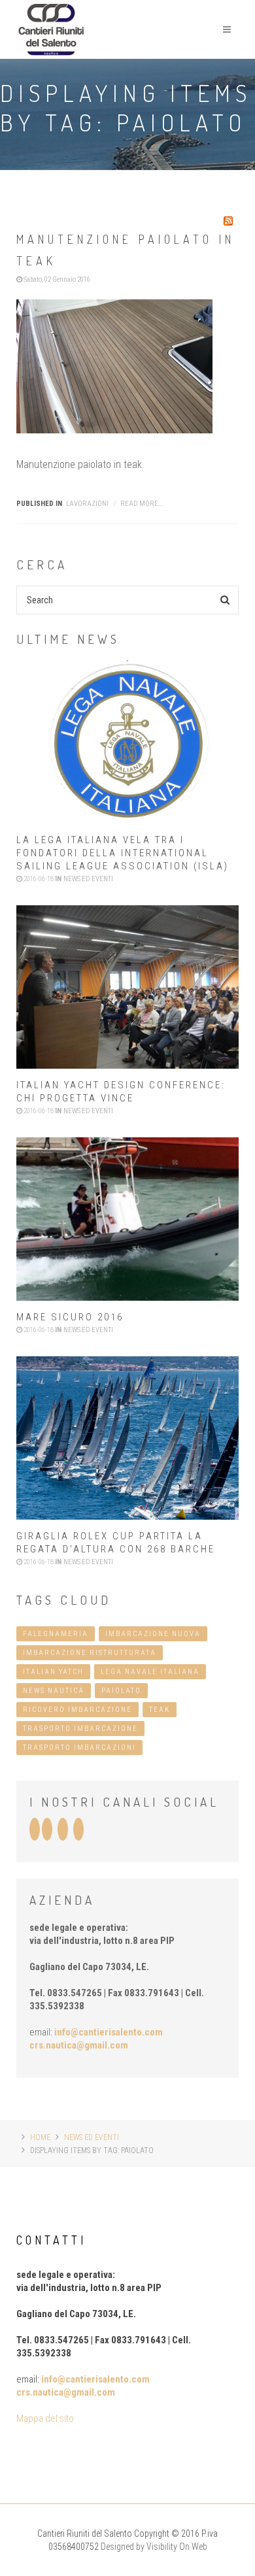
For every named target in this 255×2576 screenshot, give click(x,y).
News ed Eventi (88, 879)
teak (160, 1710)
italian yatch (53, 1672)
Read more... (142, 504)
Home (40, 2137)
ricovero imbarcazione (77, 1710)
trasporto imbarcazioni (79, 1748)
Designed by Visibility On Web (154, 2547)
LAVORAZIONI (87, 504)
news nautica (54, 1691)
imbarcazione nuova (153, 1634)
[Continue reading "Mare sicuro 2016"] (127, 1219)
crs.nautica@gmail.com (79, 2045)
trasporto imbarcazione (80, 1729)
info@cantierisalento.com (109, 2032)
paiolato (121, 1691)
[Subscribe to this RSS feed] (228, 221)
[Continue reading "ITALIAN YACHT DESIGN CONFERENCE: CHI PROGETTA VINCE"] (127, 987)
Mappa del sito (45, 2418)
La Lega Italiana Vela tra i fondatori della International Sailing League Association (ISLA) (123, 853)
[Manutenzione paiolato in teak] (127, 366)
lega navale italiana (150, 1672)
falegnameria (56, 1634)
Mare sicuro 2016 (70, 1317)
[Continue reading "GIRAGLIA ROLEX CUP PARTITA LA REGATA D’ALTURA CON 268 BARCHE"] (127, 1438)
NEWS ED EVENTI (92, 2137)
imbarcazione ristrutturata (90, 1653)
